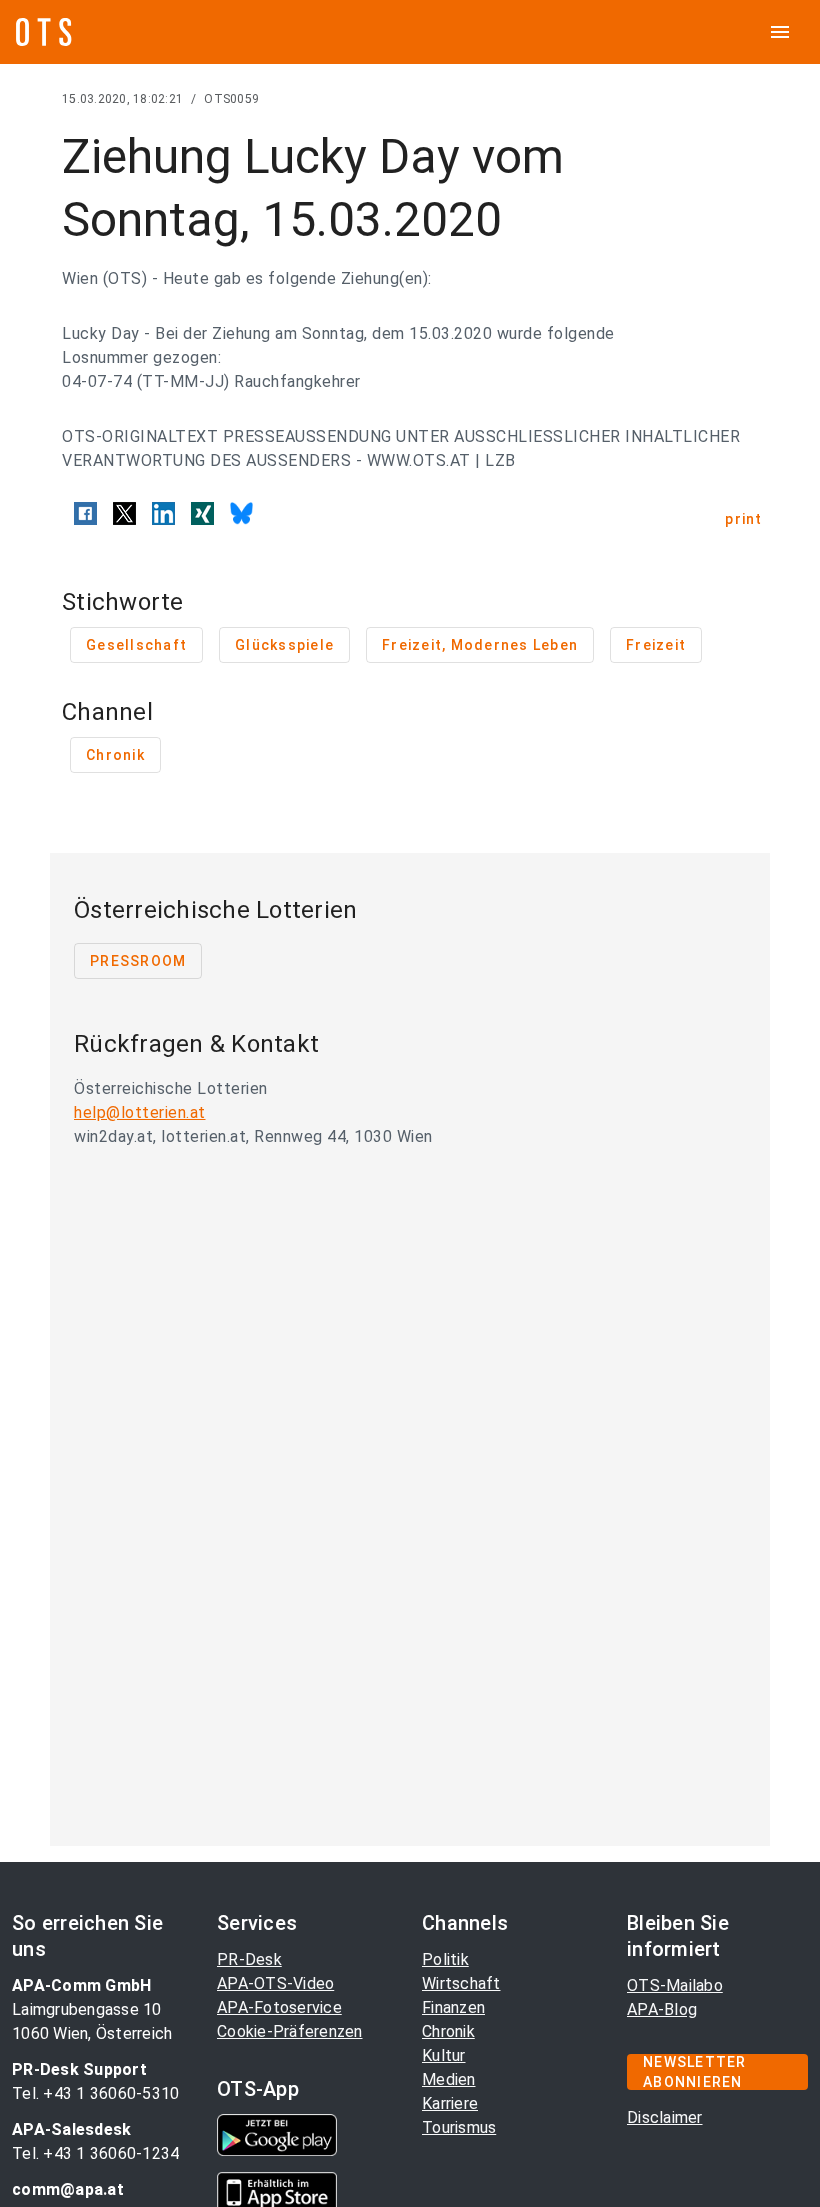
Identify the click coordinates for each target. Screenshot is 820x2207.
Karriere (450, 2103)
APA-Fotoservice (279, 2007)
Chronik (448, 2031)
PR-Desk (249, 1959)
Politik (445, 1959)
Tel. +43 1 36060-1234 (95, 2153)
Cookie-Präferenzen (290, 2031)
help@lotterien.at (140, 1112)
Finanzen (453, 2007)
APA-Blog (662, 2009)
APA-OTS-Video (275, 1983)
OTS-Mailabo (675, 1985)
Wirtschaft (461, 1983)
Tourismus (459, 2127)
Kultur (444, 2055)
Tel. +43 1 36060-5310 (95, 2093)
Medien (449, 2079)
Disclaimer (665, 2117)
